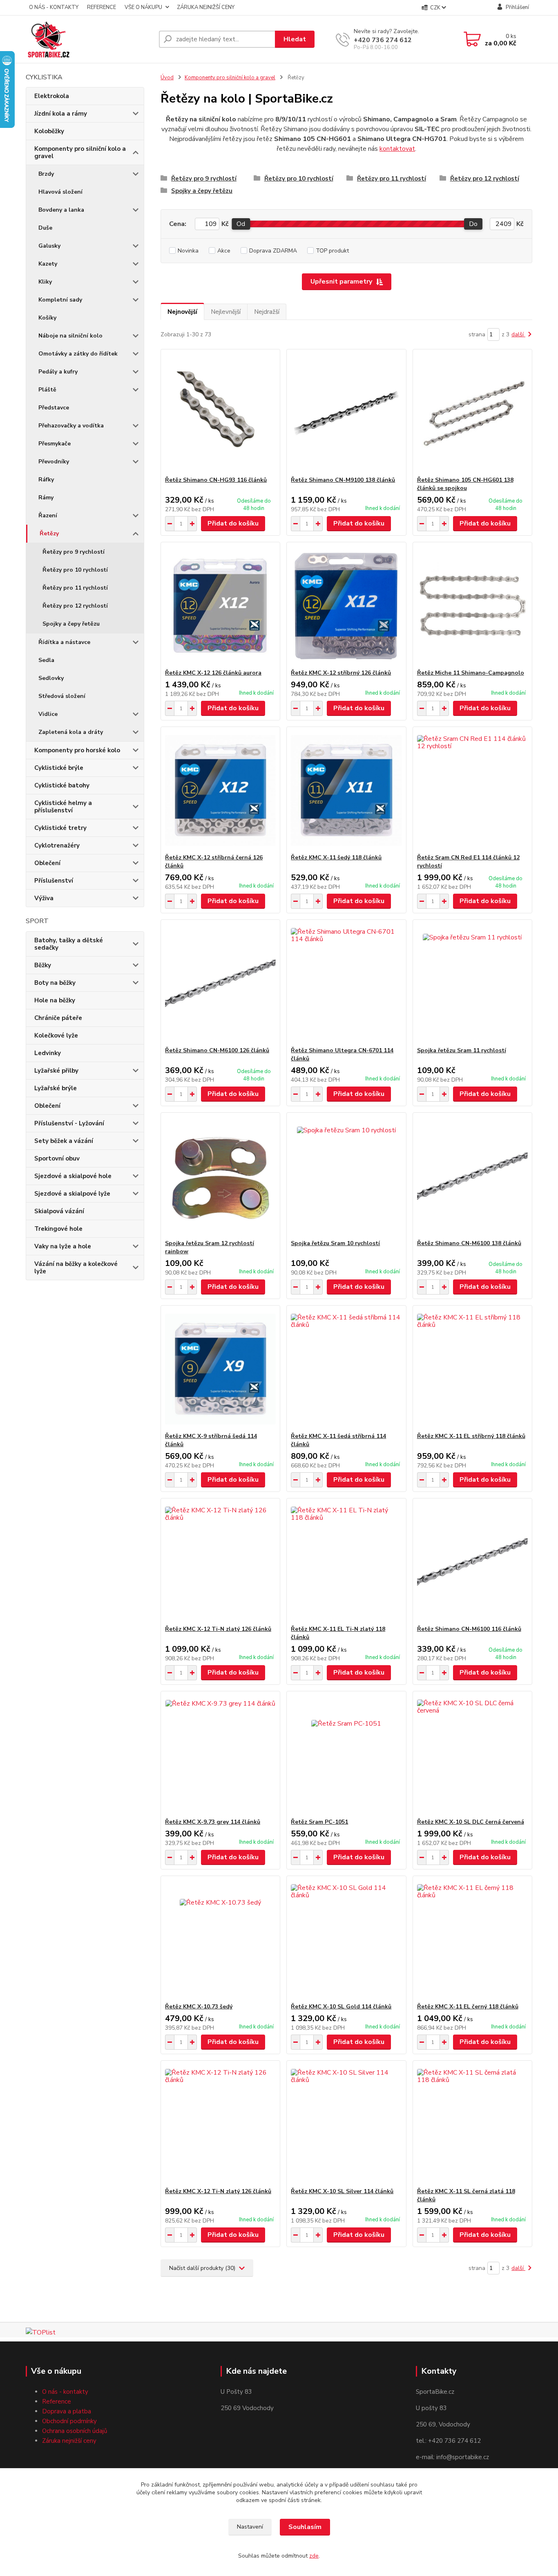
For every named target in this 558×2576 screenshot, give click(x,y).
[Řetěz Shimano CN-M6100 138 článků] (472, 1176)
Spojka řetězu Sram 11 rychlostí (462, 1050)
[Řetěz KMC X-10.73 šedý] (220, 1939)
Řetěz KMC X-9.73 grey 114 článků (213, 1822)
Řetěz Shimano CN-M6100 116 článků (469, 1629)
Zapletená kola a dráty (71, 732)
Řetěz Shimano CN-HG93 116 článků (216, 480)
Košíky (47, 318)
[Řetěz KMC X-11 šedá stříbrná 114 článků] (346, 1369)
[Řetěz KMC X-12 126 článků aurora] (220, 606)
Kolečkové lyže (56, 1035)
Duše (45, 228)
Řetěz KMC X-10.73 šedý (199, 2007)
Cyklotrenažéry (57, 845)
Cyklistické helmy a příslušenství (63, 807)
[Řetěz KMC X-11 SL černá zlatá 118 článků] (472, 2124)
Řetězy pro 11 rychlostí (75, 588)
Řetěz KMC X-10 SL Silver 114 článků (342, 2191)
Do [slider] (473, 224)
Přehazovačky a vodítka (71, 426)
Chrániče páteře (58, 1018)
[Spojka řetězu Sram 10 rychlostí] (346, 1176)
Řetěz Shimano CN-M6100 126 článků (217, 1050)
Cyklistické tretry (60, 828)
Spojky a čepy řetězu (71, 624)
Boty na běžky (55, 983)
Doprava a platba (67, 2411)
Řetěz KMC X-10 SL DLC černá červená (471, 1822)
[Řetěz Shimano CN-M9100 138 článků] (346, 413)
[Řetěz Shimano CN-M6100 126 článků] (220, 983)
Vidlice (48, 714)
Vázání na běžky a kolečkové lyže (76, 1268)
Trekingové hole (58, 1229)
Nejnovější (182, 312)
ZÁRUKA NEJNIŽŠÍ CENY (206, 7)
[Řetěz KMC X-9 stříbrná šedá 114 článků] (220, 1369)
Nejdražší (267, 312)
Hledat (295, 39)
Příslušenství (54, 881)
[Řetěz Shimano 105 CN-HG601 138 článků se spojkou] (472, 413)
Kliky (45, 282)
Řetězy (49, 533)
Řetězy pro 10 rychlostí (75, 570)
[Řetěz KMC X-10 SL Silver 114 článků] (346, 2124)
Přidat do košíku (233, 523)
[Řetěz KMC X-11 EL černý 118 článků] (472, 1939)
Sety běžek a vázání (64, 1141)
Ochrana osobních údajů (75, 2431)
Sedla (46, 660)
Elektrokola (52, 96)
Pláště (47, 390)
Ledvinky (48, 1053)
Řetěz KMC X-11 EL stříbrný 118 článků (471, 1436)
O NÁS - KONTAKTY (54, 7)
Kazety (48, 264)
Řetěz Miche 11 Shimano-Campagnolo (471, 673)
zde (314, 2556)
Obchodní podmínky (69, 2421)
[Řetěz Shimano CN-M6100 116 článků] (472, 1562)
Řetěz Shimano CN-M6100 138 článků (469, 1243)
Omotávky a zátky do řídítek (78, 354)
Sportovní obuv (57, 1158)
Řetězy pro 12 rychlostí (75, 606)
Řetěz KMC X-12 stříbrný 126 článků (341, 673)
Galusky (49, 246)
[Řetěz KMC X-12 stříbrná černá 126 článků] (220, 790)
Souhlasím (305, 2527)
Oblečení (47, 863)
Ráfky (46, 480)
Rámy (46, 498)
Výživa (44, 898)
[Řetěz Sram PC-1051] (346, 1755)
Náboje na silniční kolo (70, 336)
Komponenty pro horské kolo (77, 750)
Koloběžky (49, 131)
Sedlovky (51, 678)
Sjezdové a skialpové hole (73, 1176)
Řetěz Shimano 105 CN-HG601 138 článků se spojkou (465, 484)
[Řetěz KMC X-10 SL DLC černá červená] (472, 1755)
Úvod (167, 78)
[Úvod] (89, 39)
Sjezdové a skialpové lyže (72, 1194)
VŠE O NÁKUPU (143, 7)
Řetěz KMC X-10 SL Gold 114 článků (341, 2007)
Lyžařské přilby (56, 1071)
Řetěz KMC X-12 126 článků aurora (213, 673)
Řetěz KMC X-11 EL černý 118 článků (468, 2007)
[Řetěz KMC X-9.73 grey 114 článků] (220, 1755)
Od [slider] (241, 224)
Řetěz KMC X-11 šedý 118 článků (336, 858)
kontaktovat (397, 149)
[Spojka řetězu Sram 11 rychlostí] (472, 983)
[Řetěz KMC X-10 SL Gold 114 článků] (346, 1939)
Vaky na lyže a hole (63, 1246)
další (518, 334)
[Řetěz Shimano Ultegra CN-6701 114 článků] (346, 983)
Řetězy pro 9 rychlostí (74, 552)
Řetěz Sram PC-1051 (319, 1822)
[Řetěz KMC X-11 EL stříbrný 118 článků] (472, 1369)
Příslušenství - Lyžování (69, 1123)
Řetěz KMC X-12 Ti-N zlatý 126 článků (218, 1629)
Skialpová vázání (59, 1211)
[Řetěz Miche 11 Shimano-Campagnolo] (472, 606)
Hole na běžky (55, 1000)
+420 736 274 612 (383, 40)
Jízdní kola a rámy (61, 114)
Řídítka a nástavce (64, 642)
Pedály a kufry (58, 372)
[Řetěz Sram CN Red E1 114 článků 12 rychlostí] (472, 790)
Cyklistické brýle (59, 768)
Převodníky (54, 462)
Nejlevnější (226, 312)
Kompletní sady (60, 300)
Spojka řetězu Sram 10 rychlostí (335, 1243)
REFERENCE (102, 7)
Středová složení (62, 696)
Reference (57, 2402)
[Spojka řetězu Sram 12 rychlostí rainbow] (220, 1176)
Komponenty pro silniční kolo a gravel (80, 152)
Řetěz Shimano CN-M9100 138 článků (343, 480)
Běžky (43, 965)
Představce (54, 408)
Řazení (48, 515)
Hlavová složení (60, 192)
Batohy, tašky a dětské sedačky (69, 944)
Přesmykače (55, 444)
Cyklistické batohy (62, 785)
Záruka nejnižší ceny (69, 2441)
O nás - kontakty (65, 2392)
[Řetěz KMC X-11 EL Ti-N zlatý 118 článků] (346, 1562)
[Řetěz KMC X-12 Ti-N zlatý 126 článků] (220, 1562)
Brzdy (46, 174)
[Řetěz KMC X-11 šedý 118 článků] (346, 790)
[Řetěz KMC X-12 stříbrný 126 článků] (346, 606)
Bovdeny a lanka (61, 210)
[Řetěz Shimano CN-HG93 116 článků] (220, 413)
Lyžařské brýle (56, 1088)
